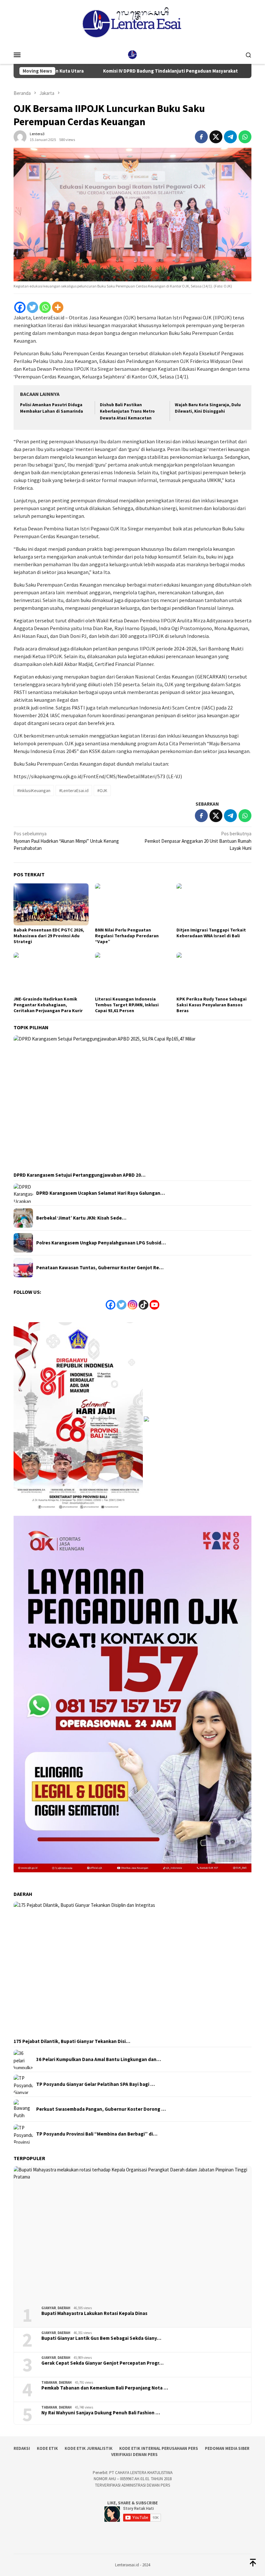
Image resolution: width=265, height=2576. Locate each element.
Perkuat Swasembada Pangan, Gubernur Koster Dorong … (101, 2109)
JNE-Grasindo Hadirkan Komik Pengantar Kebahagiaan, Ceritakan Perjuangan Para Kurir (48, 1005)
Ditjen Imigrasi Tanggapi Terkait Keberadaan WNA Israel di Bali (211, 933)
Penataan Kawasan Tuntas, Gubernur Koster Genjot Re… (100, 1268)
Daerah (64, 2308)
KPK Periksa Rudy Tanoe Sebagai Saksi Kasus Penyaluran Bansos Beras (212, 1005)
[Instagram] (132, 1305)
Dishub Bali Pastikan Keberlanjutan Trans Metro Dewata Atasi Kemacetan (127, 412)
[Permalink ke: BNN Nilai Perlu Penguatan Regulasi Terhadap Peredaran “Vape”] (132, 904)
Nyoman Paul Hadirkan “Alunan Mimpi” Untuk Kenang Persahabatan (66, 841)
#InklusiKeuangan (34, 790)
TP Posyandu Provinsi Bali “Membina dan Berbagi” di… (97, 2134)
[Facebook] (20, 307)
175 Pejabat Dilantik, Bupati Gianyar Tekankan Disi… (72, 2041)
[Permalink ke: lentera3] (20, 136)
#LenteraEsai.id (74, 790)
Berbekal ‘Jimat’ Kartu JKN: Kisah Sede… (81, 1218)
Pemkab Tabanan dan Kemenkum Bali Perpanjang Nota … (105, 2388)
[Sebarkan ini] (201, 137)
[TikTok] (143, 1305)
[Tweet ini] (216, 137)
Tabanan (49, 2382)
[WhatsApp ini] (245, 137)
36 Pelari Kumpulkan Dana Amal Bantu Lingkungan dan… (99, 2059)
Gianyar (49, 2308)
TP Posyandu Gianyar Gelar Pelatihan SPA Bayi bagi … (95, 2084)
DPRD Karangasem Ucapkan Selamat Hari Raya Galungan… (101, 1193)
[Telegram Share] (230, 137)
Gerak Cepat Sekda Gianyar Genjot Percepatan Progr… (102, 2363)
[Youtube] (154, 1305)
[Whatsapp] (45, 307)
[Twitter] (32, 307)
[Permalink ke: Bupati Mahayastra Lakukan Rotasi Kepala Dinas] (132, 2234)
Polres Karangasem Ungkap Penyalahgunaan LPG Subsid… (101, 1243)
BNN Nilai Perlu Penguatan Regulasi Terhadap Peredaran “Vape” (127, 936)
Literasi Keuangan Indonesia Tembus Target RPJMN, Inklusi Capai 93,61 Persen (127, 1005)
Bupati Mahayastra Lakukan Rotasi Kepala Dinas (94, 2313)
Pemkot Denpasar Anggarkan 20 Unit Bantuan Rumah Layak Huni (198, 841)
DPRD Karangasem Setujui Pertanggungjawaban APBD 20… (79, 1175)
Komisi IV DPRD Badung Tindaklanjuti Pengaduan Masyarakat (117, 71)
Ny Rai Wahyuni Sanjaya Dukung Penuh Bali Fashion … (101, 2413)
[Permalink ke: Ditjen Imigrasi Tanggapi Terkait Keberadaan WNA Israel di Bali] (214, 904)
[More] (58, 307)
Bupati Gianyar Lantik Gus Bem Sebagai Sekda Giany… (101, 2338)
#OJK (102, 790)
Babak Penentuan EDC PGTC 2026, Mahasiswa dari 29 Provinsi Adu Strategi (49, 936)
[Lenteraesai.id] (132, 54)
